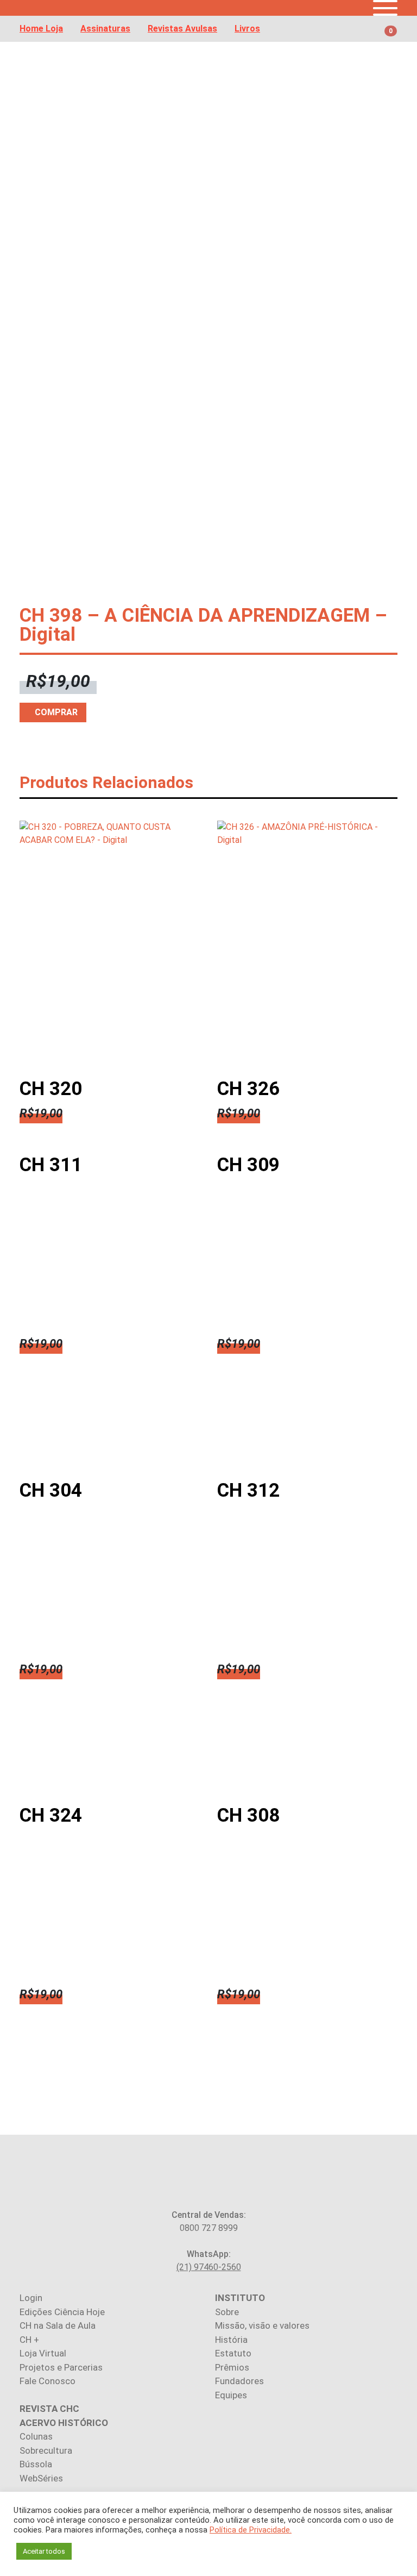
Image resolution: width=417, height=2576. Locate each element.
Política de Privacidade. (251, 2530)
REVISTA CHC (49, 2409)
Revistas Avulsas (182, 29)
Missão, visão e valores (262, 2325)
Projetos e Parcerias (61, 2367)
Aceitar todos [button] (44, 2551)
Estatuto (233, 2353)
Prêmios (232, 2367)
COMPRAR (56, 712)
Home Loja (41, 29)
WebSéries (41, 2478)
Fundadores (239, 2381)
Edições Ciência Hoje (62, 2312)
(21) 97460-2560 (209, 2267)
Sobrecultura (46, 2450)
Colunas (36, 2436)
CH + (29, 2340)
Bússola (36, 2464)
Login (31, 2298)
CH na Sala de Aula (58, 2325)
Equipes (231, 2395)
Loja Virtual (43, 2353)
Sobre (227, 2312)
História (231, 2340)
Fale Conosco (48, 2381)
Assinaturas (105, 29)
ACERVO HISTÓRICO (64, 2423)
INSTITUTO (240, 2298)
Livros (247, 29)
